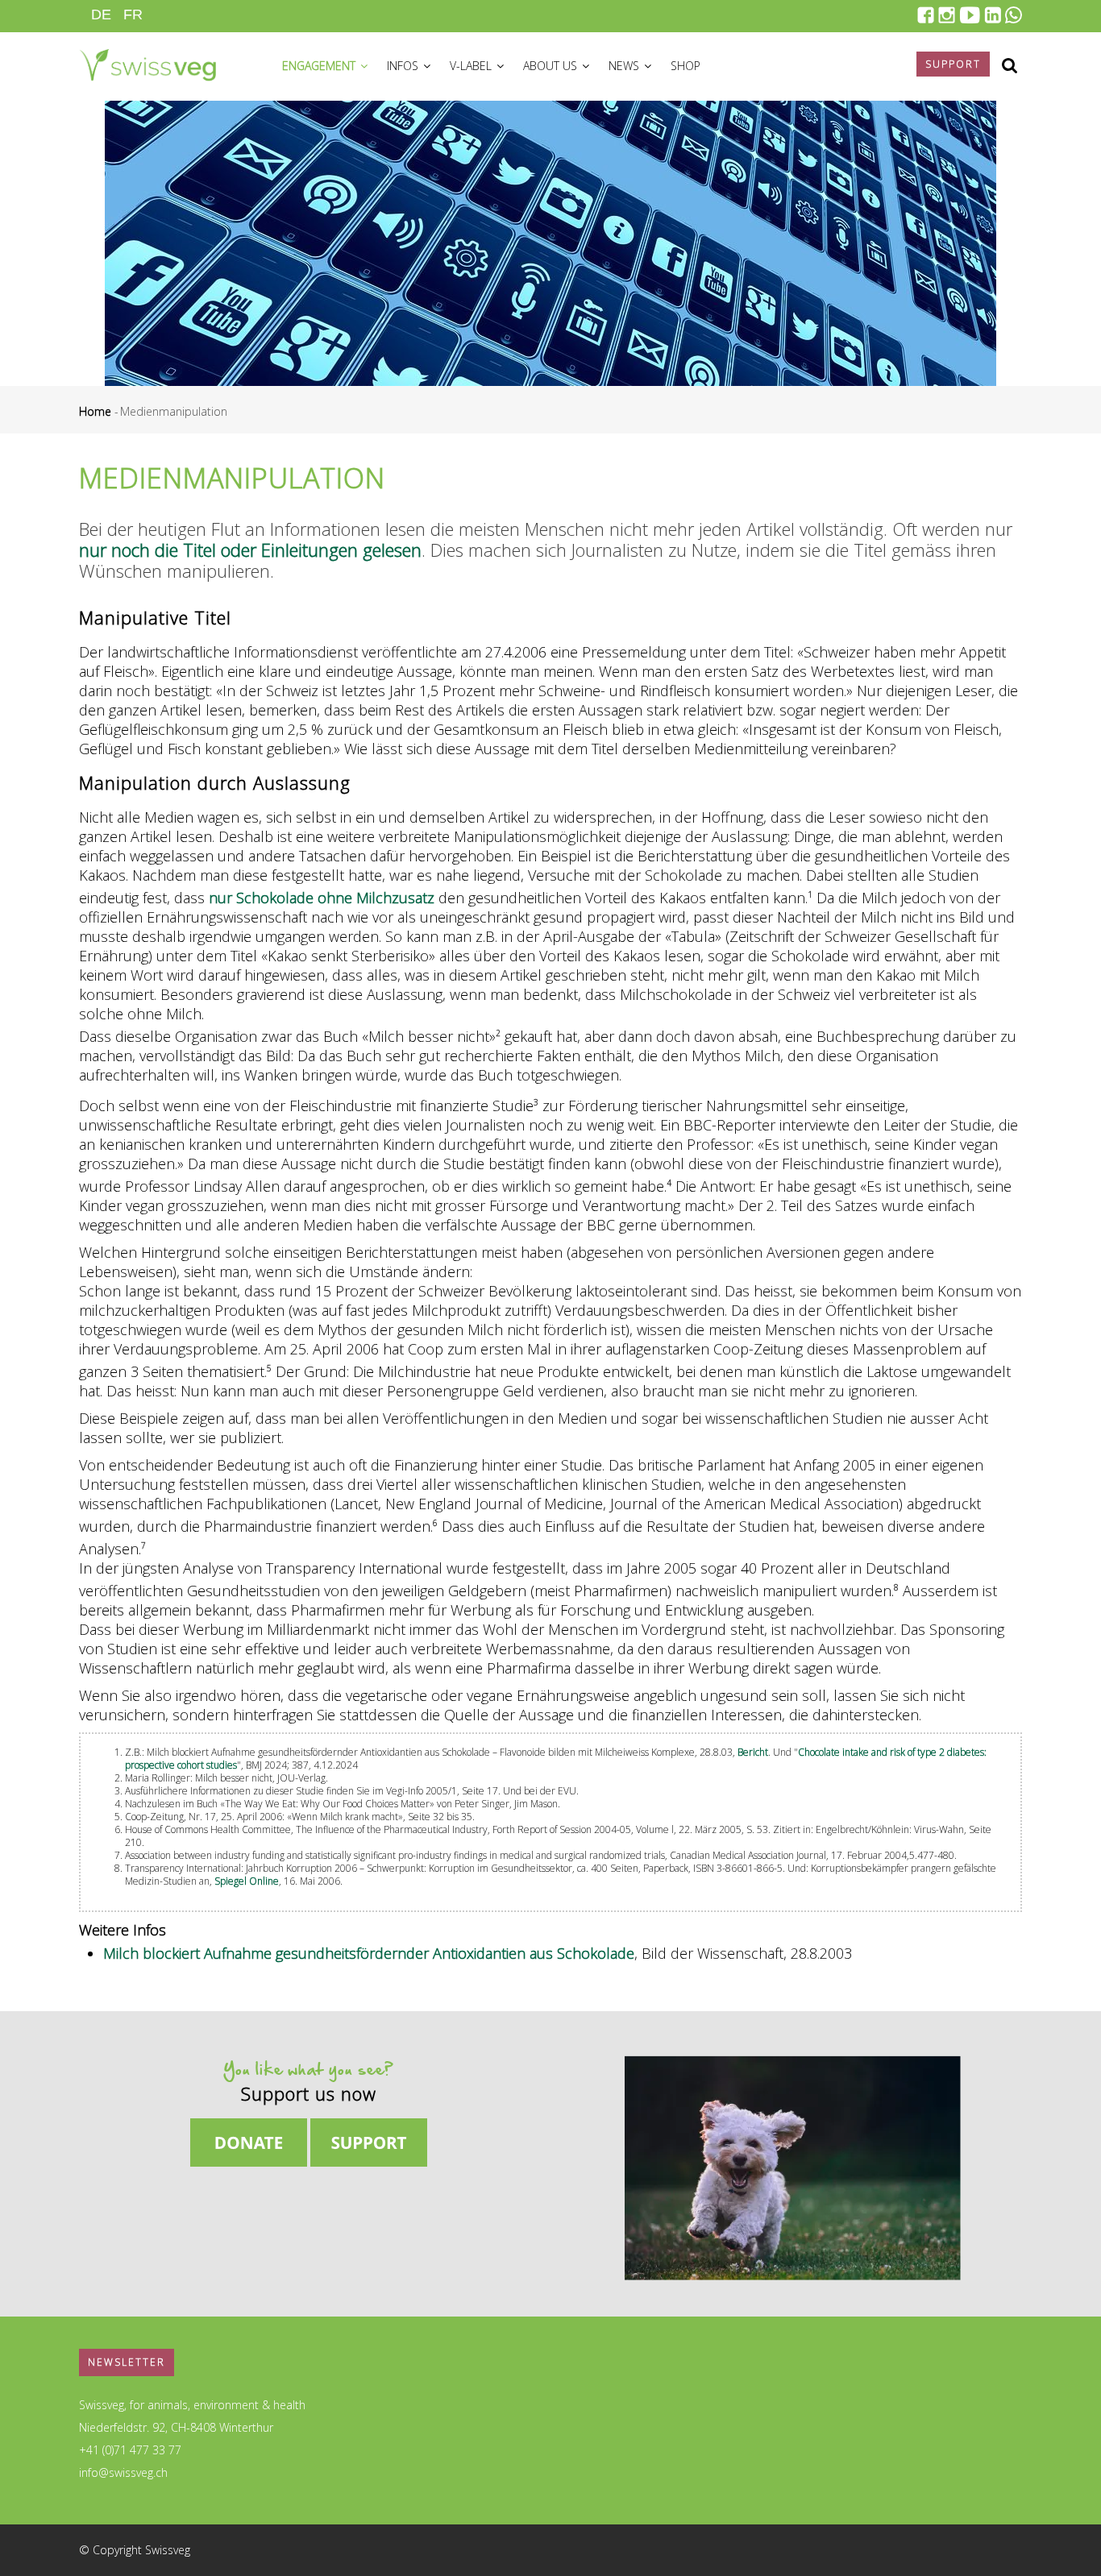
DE (101, 15)
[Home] (147, 63)
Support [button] (953, 64)
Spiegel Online (247, 1881)
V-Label (472, 66)
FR (133, 15)
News (625, 66)
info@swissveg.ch (123, 2472)
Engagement (320, 66)
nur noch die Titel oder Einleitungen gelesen (250, 550)
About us (552, 66)
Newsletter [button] (127, 2362)
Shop (686, 66)
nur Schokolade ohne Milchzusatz (322, 898)
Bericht (753, 1752)
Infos (404, 66)
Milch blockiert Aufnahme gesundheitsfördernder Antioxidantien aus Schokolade (369, 1953)
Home (95, 411)
